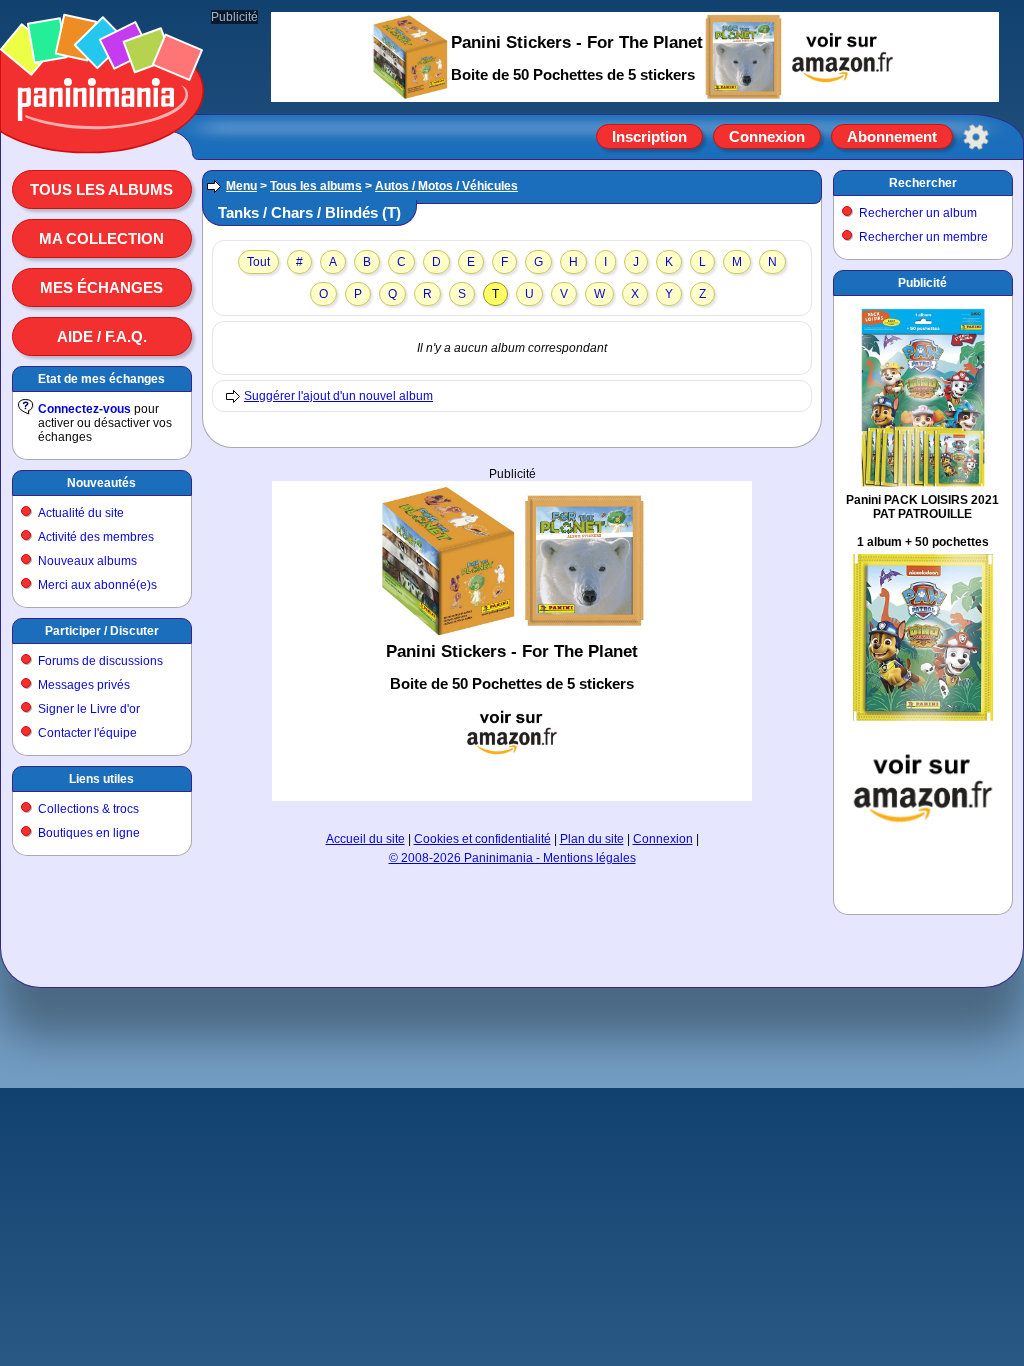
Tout (258, 262)
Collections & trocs (88, 809)
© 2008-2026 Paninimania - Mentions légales (512, 858)
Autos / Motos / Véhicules (446, 186)
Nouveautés (101, 483)
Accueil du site (365, 839)
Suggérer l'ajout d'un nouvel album (338, 396)
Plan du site (592, 839)
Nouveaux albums (87, 561)
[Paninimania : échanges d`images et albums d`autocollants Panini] (102, 129)
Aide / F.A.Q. (102, 336)
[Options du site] (976, 137)
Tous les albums (101, 189)
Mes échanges (101, 287)
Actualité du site (81, 513)
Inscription (649, 136)
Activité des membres (96, 537)
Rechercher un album (918, 213)
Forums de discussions (100, 661)
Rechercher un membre (923, 237)
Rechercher (923, 183)
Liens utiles (101, 779)
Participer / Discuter (102, 631)
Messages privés (84, 685)
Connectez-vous (84, 409)
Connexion (767, 136)
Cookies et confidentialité (482, 839)
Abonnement (892, 136)
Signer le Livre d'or (89, 709)
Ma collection (101, 238)
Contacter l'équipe (87, 733)
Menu (241, 186)
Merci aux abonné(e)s (97, 585)
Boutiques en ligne (89, 833)
